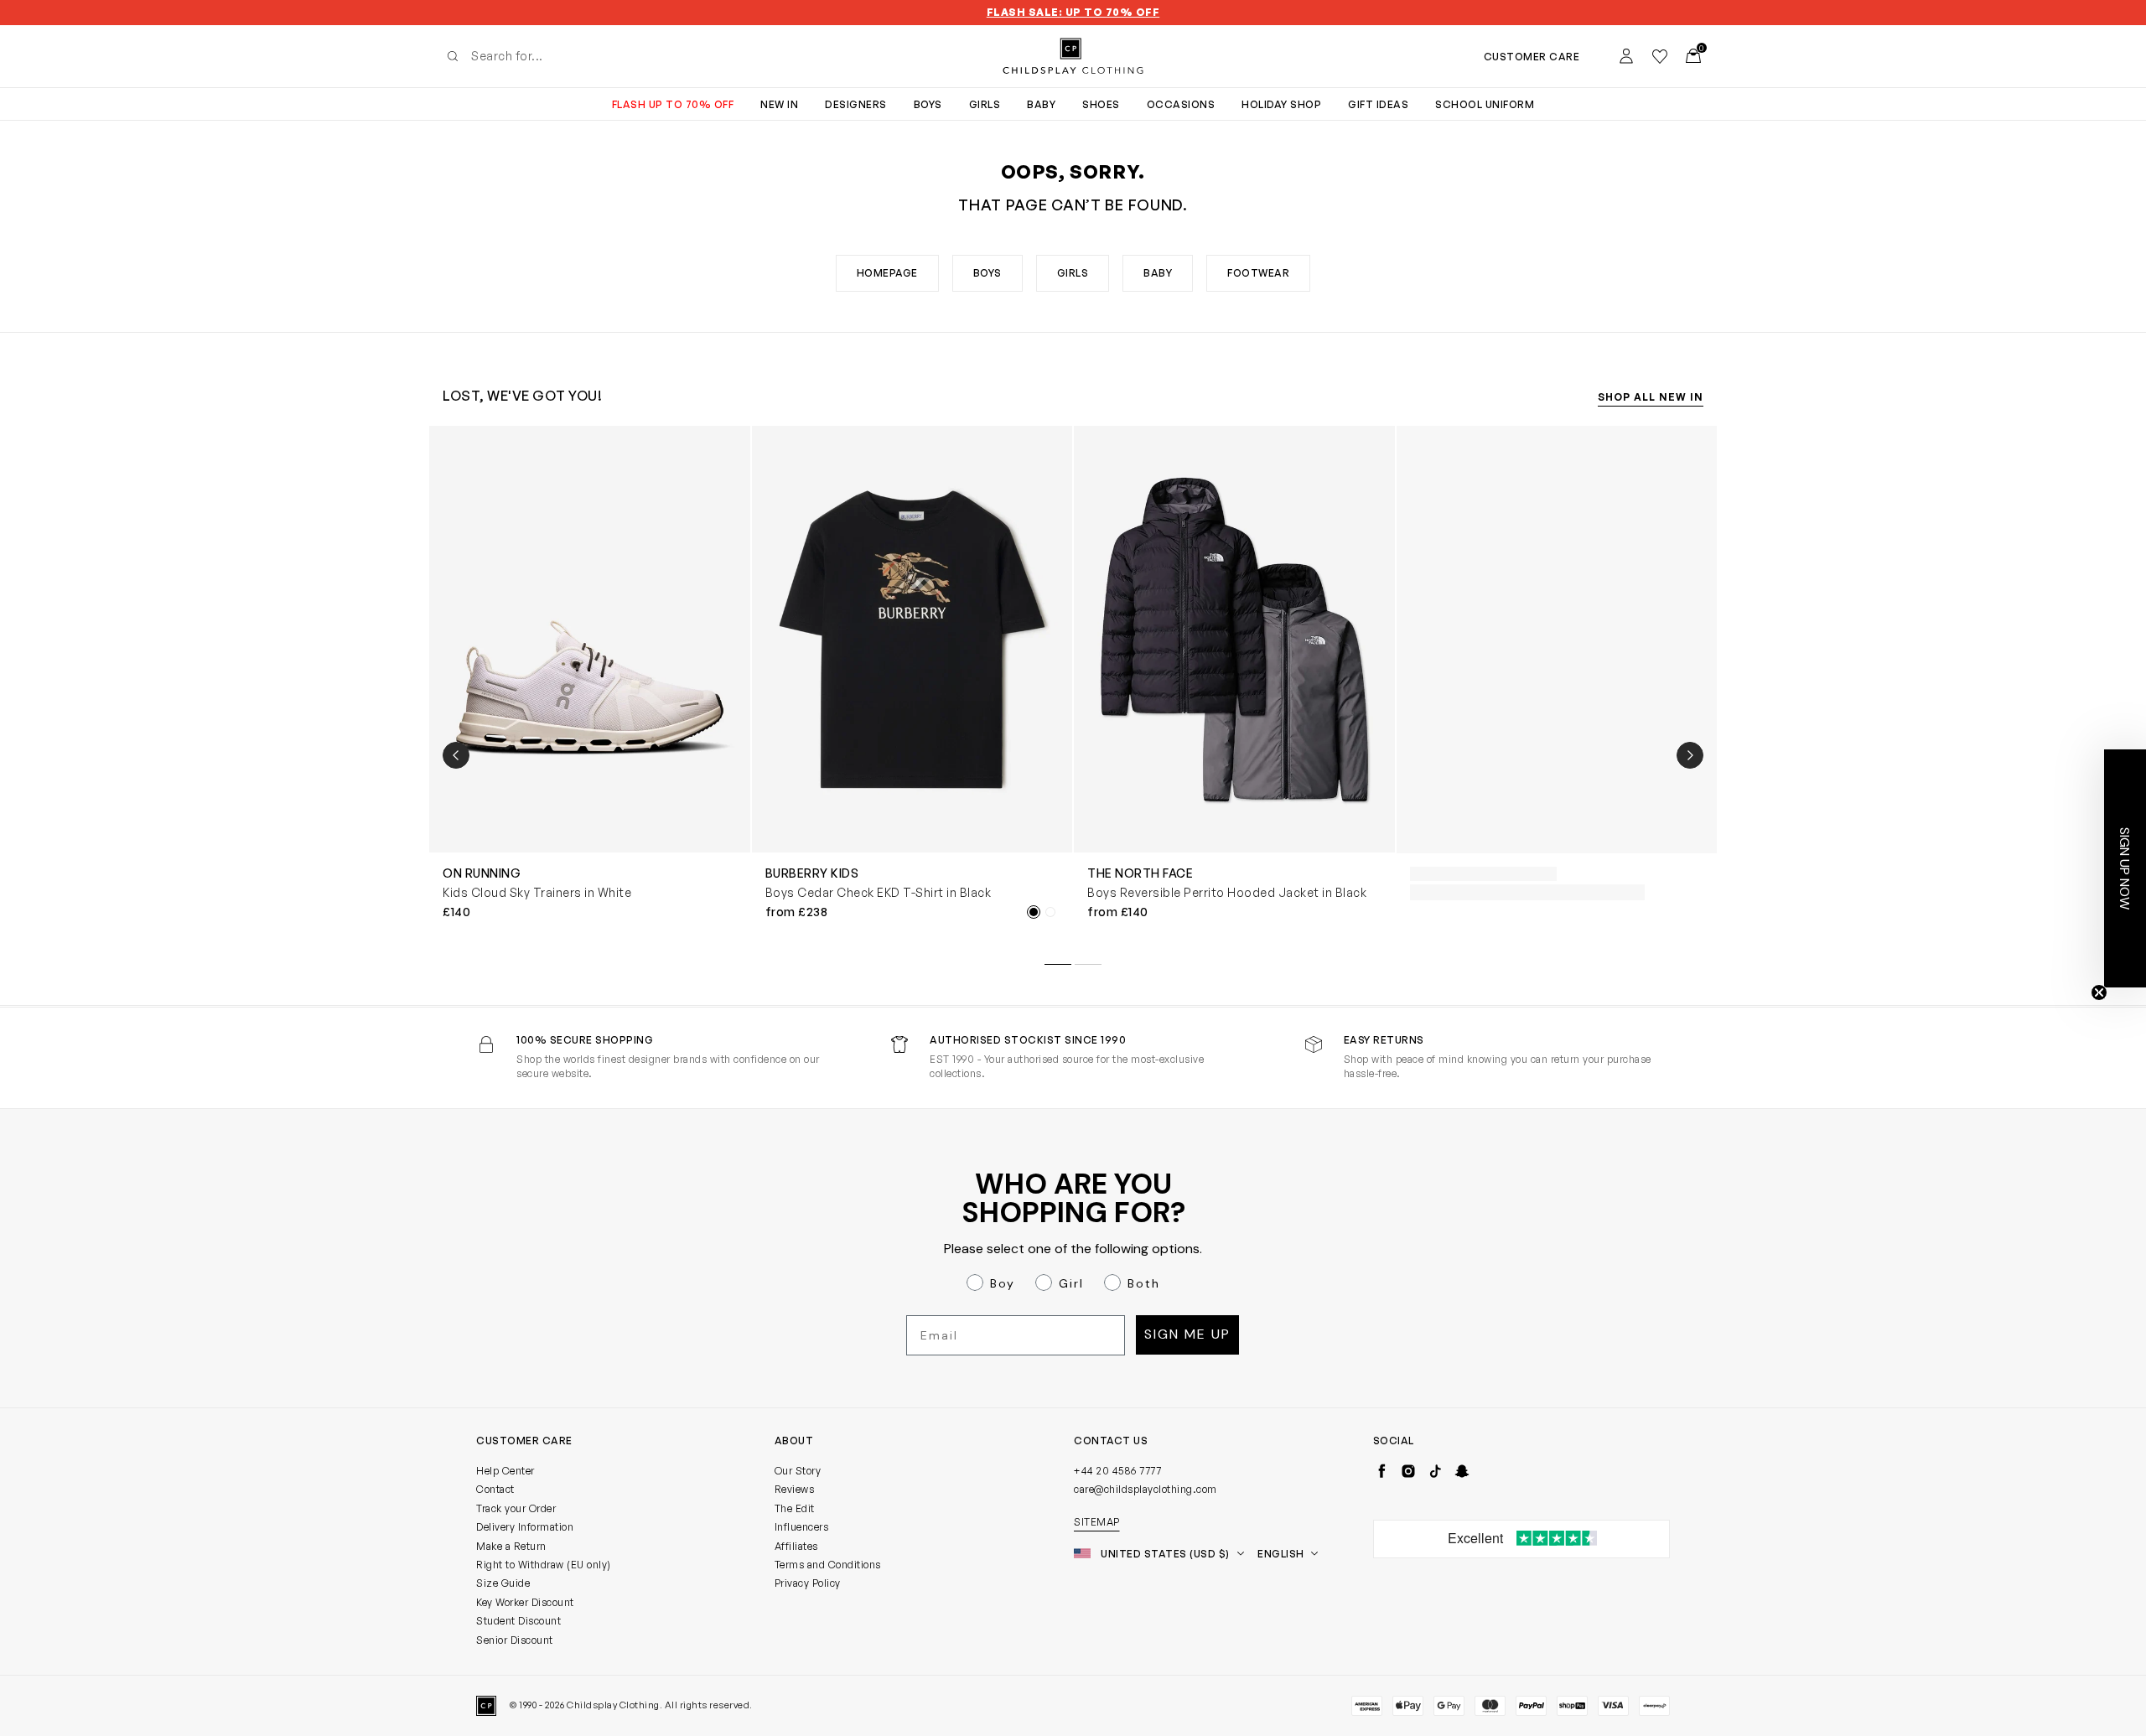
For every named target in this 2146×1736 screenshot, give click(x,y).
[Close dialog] (1379, 715)
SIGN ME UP (910, 1068)
